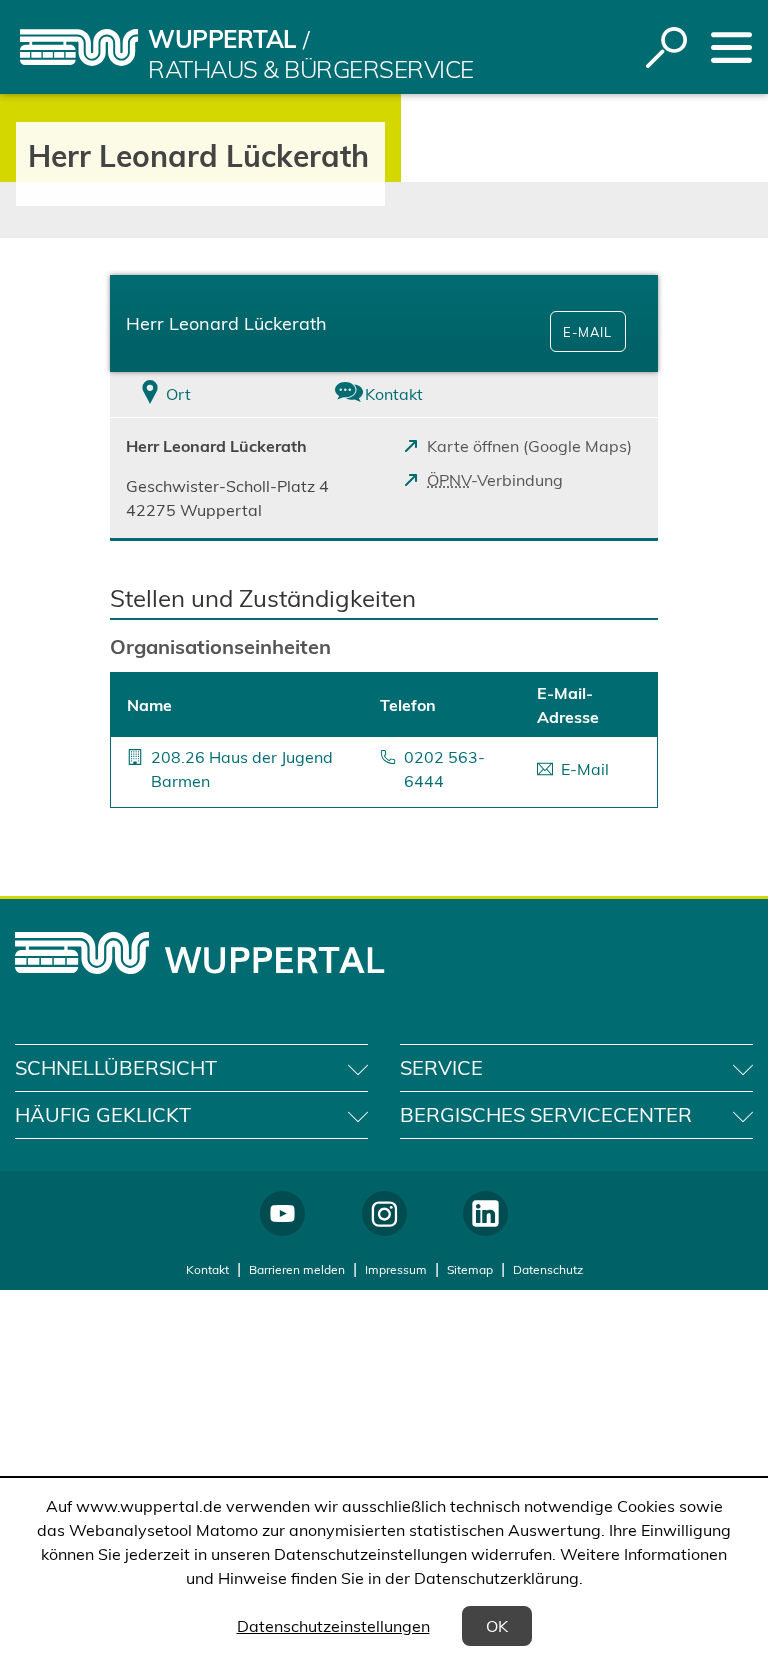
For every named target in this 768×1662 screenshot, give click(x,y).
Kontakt (207, 1269)
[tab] (201, 394)
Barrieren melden (297, 1269)
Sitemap (470, 1269)
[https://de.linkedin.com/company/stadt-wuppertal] (485, 1213)
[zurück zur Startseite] (79, 47)
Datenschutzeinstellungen (333, 1626)
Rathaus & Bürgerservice (311, 69)
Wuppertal (222, 39)
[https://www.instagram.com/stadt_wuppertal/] (384, 1213)
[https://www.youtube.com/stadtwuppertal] (282, 1213)
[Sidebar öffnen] (731, 47)
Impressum (396, 1269)
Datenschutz (548, 1269)
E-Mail (587, 332)
